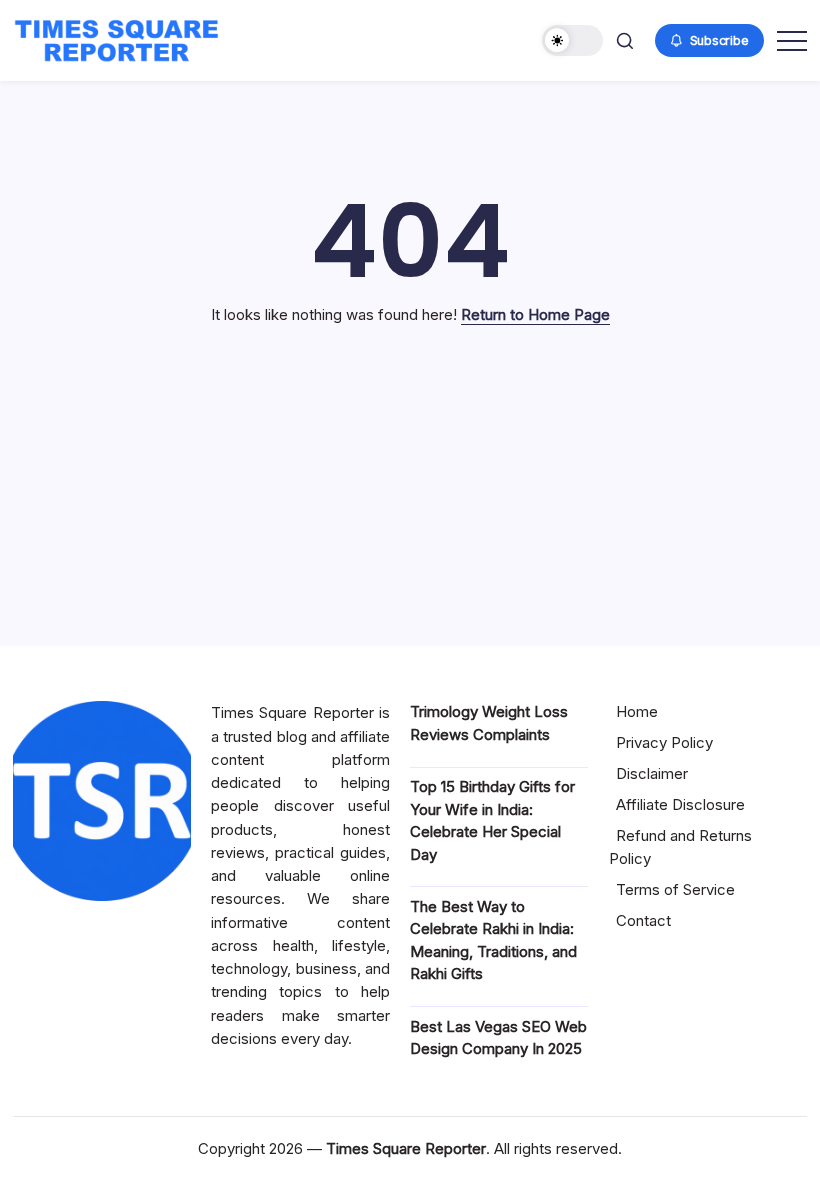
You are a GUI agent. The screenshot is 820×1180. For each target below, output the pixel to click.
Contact (643, 920)
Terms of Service (675, 889)
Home (637, 711)
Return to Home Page (535, 314)
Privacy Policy (664, 742)
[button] (572, 40)
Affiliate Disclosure (680, 804)
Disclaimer (652, 773)
